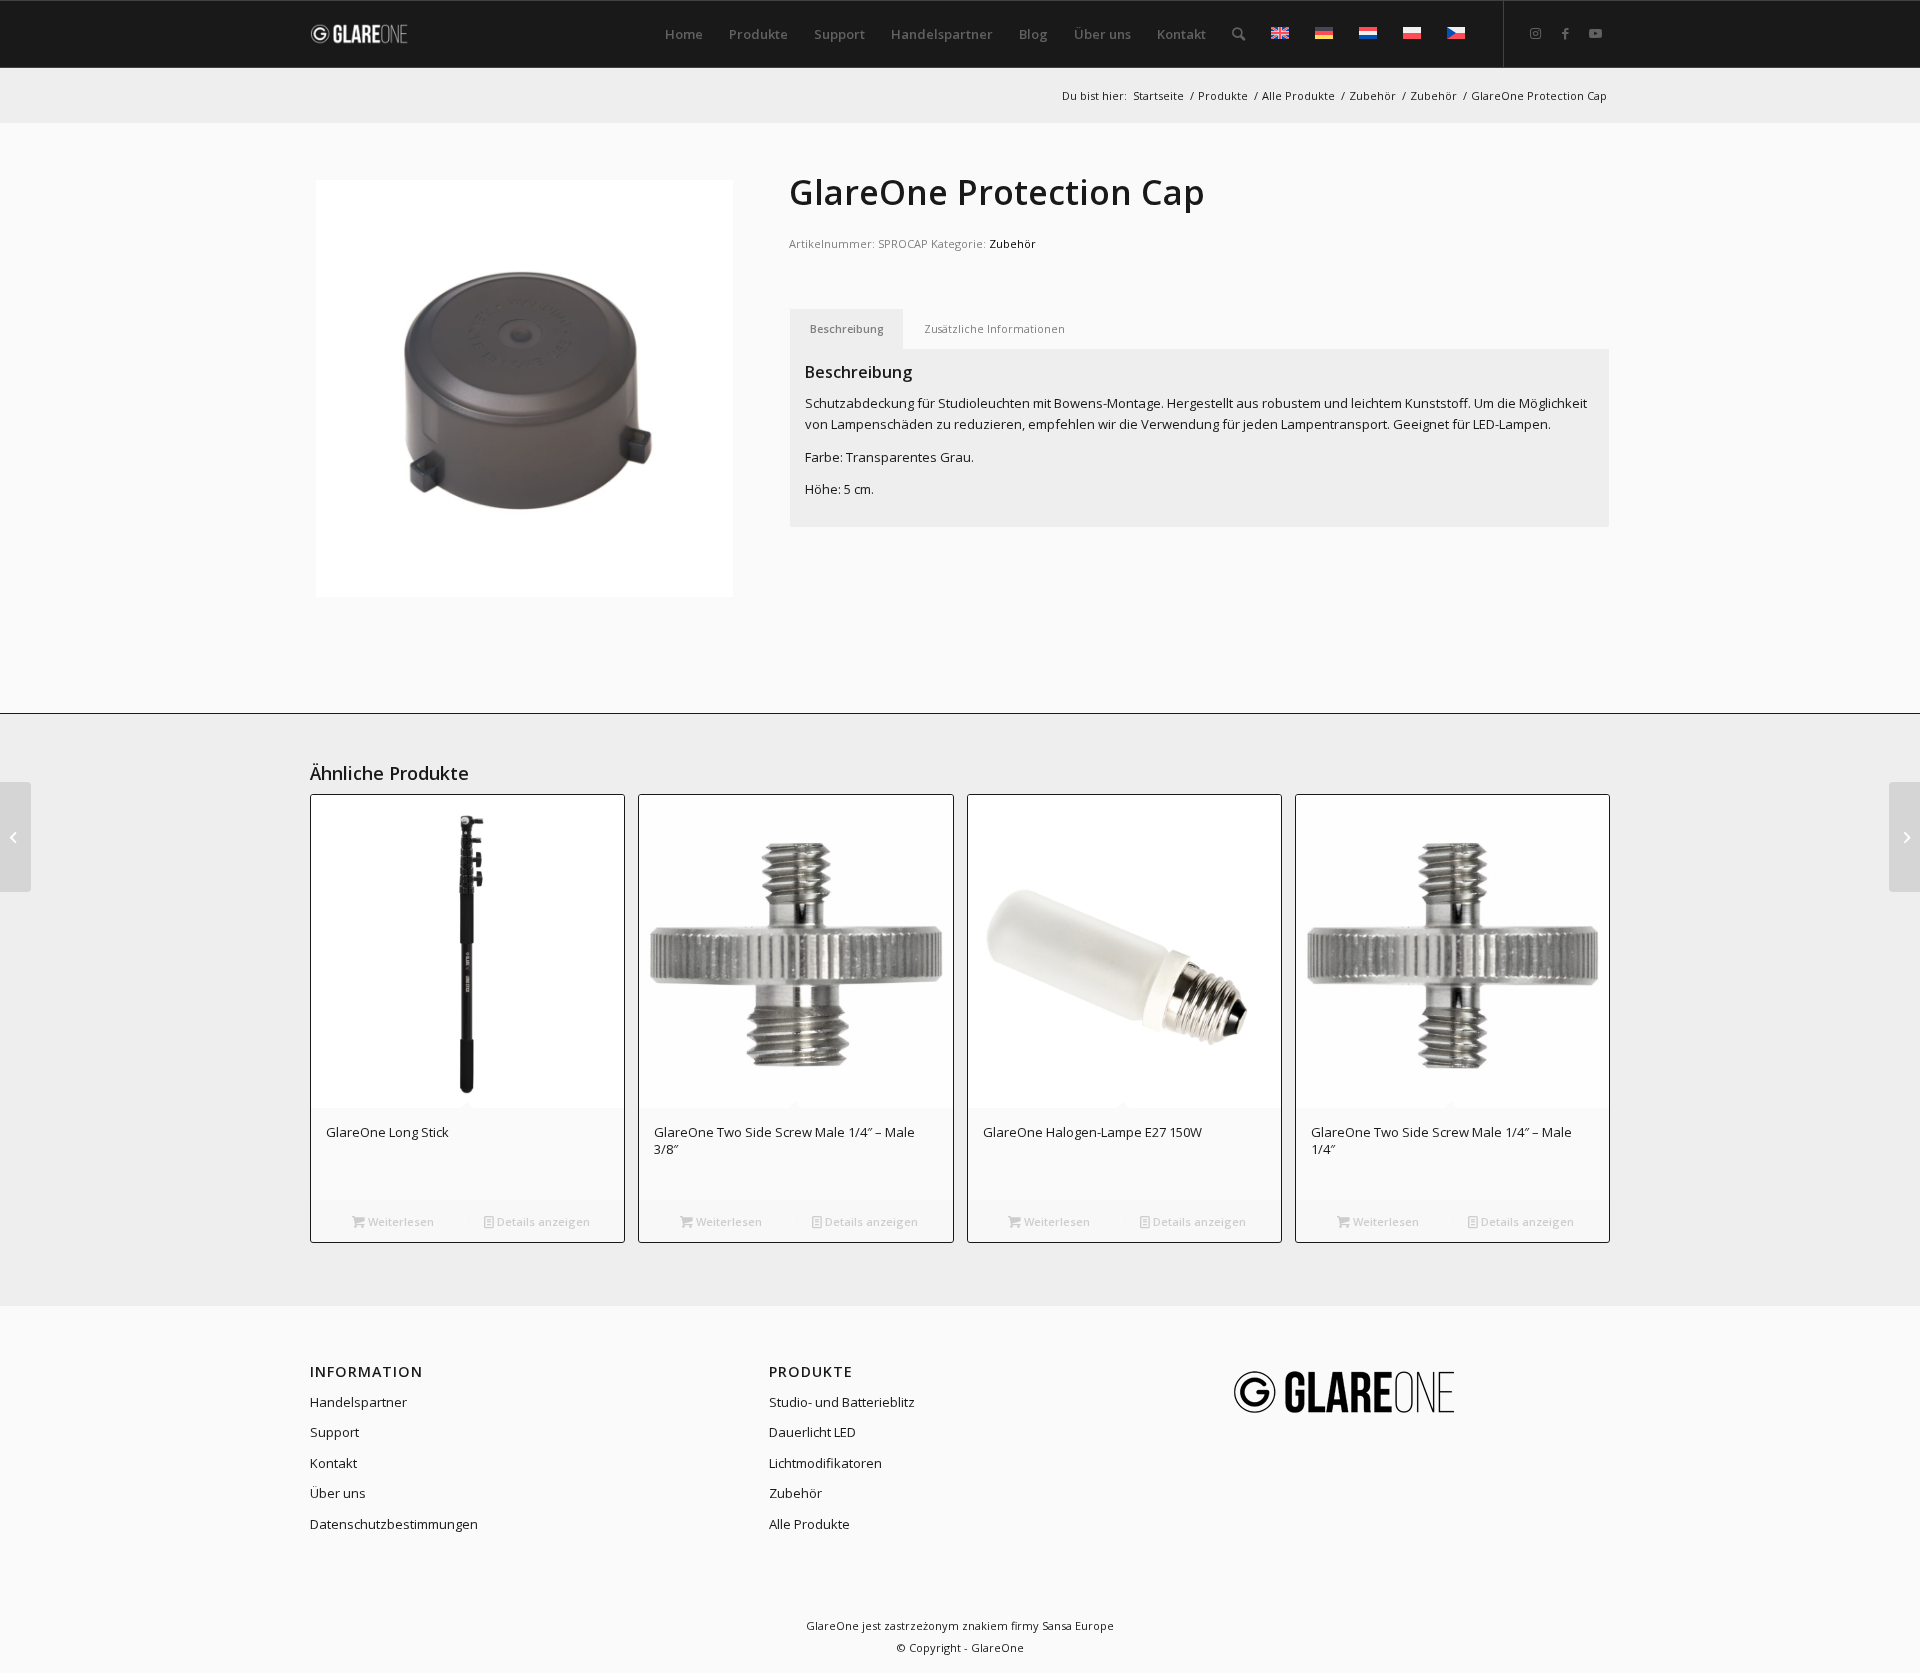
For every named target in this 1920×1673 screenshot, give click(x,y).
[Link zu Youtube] (1595, 33)
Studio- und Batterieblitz (842, 1402)
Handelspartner (358, 1402)
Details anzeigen (542, 1221)
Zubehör (1012, 243)
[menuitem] (684, 34)
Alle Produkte (809, 1524)
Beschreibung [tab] (847, 328)
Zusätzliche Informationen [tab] (994, 328)
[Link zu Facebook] (1565, 33)
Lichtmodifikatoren (825, 1463)
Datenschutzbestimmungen (394, 1524)
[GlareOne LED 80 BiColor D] (1904, 837)
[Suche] (1238, 34)
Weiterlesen (399, 1221)
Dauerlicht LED (812, 1432)
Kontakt (333, 1463)
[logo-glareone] (371, 34)
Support (334, 1432)
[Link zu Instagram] (1535, 33)
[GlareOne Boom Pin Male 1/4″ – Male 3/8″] (15, 837)
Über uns (338, 1493)
